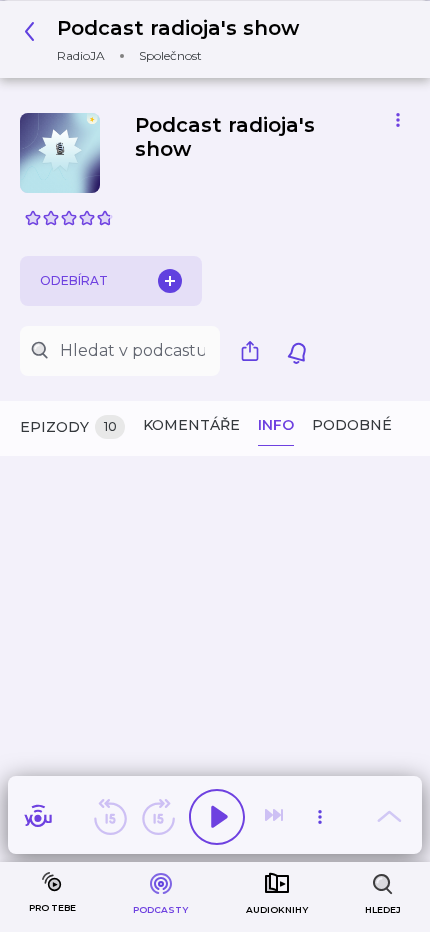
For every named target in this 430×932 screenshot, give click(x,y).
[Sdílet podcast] (255, 351)
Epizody (68, 427)
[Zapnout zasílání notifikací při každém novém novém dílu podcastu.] (297, 351)
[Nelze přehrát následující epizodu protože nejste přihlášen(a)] (276, 817)
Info (276, 425)
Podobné (352, 425)
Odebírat (74, 280)
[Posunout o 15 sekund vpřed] (158, 817)
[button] (167, 39)
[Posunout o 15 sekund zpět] (110, 817)
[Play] (217, 817)
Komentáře (191, 425)
